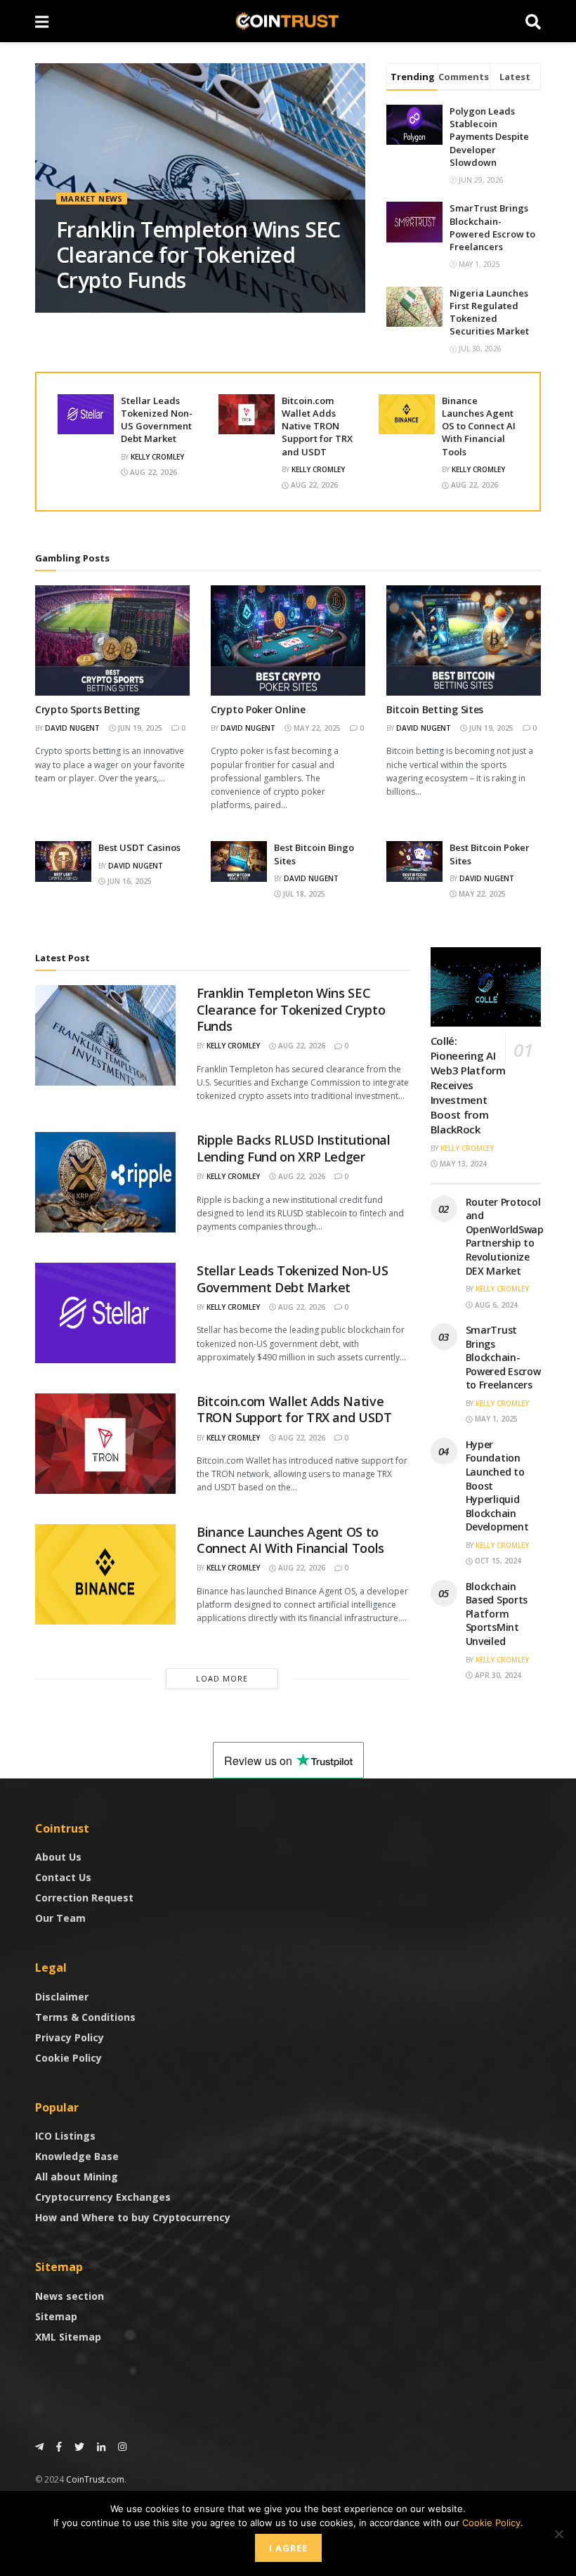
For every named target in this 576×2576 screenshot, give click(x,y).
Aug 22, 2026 (152, 472)
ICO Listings (65, 2136)
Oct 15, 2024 (497, 1561)
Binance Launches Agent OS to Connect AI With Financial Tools (479, 426)
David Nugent (72, 728)
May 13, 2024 (462, 1164)
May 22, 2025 (316, 728)
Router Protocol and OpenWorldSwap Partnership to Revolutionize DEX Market (505, 1236)
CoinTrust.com (95, 2479)
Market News (92, 199)
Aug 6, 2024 (495, 1305)
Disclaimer (62, 1997)
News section (70, 2296)
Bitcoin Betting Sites (435, 709)
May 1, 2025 (495, 1419)
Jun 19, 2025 (139, 728)
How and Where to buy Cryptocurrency (133, 2217)
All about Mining (77, 2177)
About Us (58, 1857)
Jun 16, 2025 (129, 881)
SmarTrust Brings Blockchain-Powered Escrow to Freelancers (492, 227)
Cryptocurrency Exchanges (103, 2197)
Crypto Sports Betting (87, 709)
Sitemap (56, 2316)
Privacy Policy (70, 2037)
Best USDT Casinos (139, 847)
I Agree (288, 2548)
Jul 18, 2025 (303, 894)
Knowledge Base (77, 2156)
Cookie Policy (68, 2058)
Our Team (60, 1918)
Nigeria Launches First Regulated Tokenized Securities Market (489, 312)
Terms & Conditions (85, 2017)
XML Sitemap (68, 2337)
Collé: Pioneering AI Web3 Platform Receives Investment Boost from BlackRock (468, 1085)
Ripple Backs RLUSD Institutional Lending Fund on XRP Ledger (293, 1148)
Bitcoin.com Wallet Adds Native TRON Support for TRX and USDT (317, 426)
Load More (222, 1678)
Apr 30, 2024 (497, 1675)
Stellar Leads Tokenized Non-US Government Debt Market (157, 420)
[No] (558, 2534)
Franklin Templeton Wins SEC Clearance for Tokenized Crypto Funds (198, 255)
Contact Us (63, 1877)
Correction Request (84, 1898)
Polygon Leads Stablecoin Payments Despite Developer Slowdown (489, 137)
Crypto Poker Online (258, 709)
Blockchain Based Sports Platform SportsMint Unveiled (497, 1614)
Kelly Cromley (157, 457)
